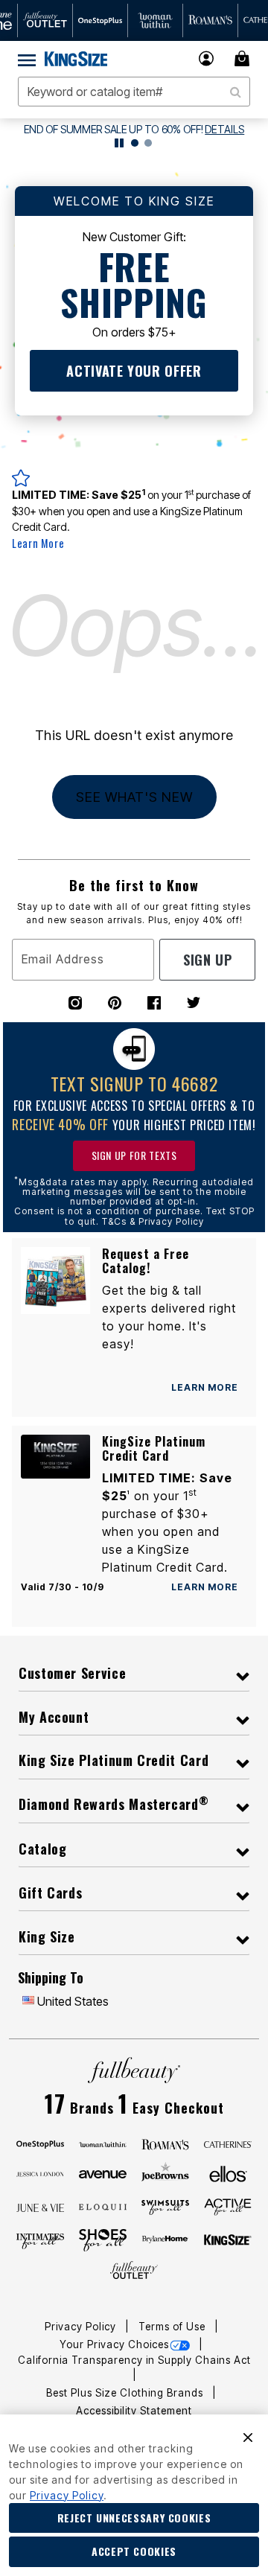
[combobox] (134, 92)
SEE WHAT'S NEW (134, 797)
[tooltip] (45, 20)
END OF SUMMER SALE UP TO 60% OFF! (114, 129)
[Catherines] (228, 2143)
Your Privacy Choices (114, 2344)
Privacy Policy (82, 2327)
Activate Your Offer (134, 371)
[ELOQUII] (103, 2205)
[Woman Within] (103, 2143)
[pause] (119, 143)
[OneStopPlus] (40, 2143)
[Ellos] (228, 2173)
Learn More (38, 543)
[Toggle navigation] (27, 59)
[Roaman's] (165, 2143)
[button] (207, 58)
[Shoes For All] (103, 2239)
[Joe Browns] (165, 2172)
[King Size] (228, 2240)
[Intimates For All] (40, 2240)
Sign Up (207, 960)
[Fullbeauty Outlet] (134, 2271)
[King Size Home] (76, 59)
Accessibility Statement (134, 2411)
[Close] (248, 2436)
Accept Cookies (134, 2551)
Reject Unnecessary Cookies (134, 2518)
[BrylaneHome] (165, 2240)
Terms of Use (173, 2327)
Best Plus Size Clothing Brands (126, 2393)
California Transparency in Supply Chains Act (134, 2360)
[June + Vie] (40, 2207)
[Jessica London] (40, 2173)
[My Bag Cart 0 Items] (244, 58)
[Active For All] (228, 2206)
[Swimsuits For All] (165, 2207)
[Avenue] (103, 2173)
